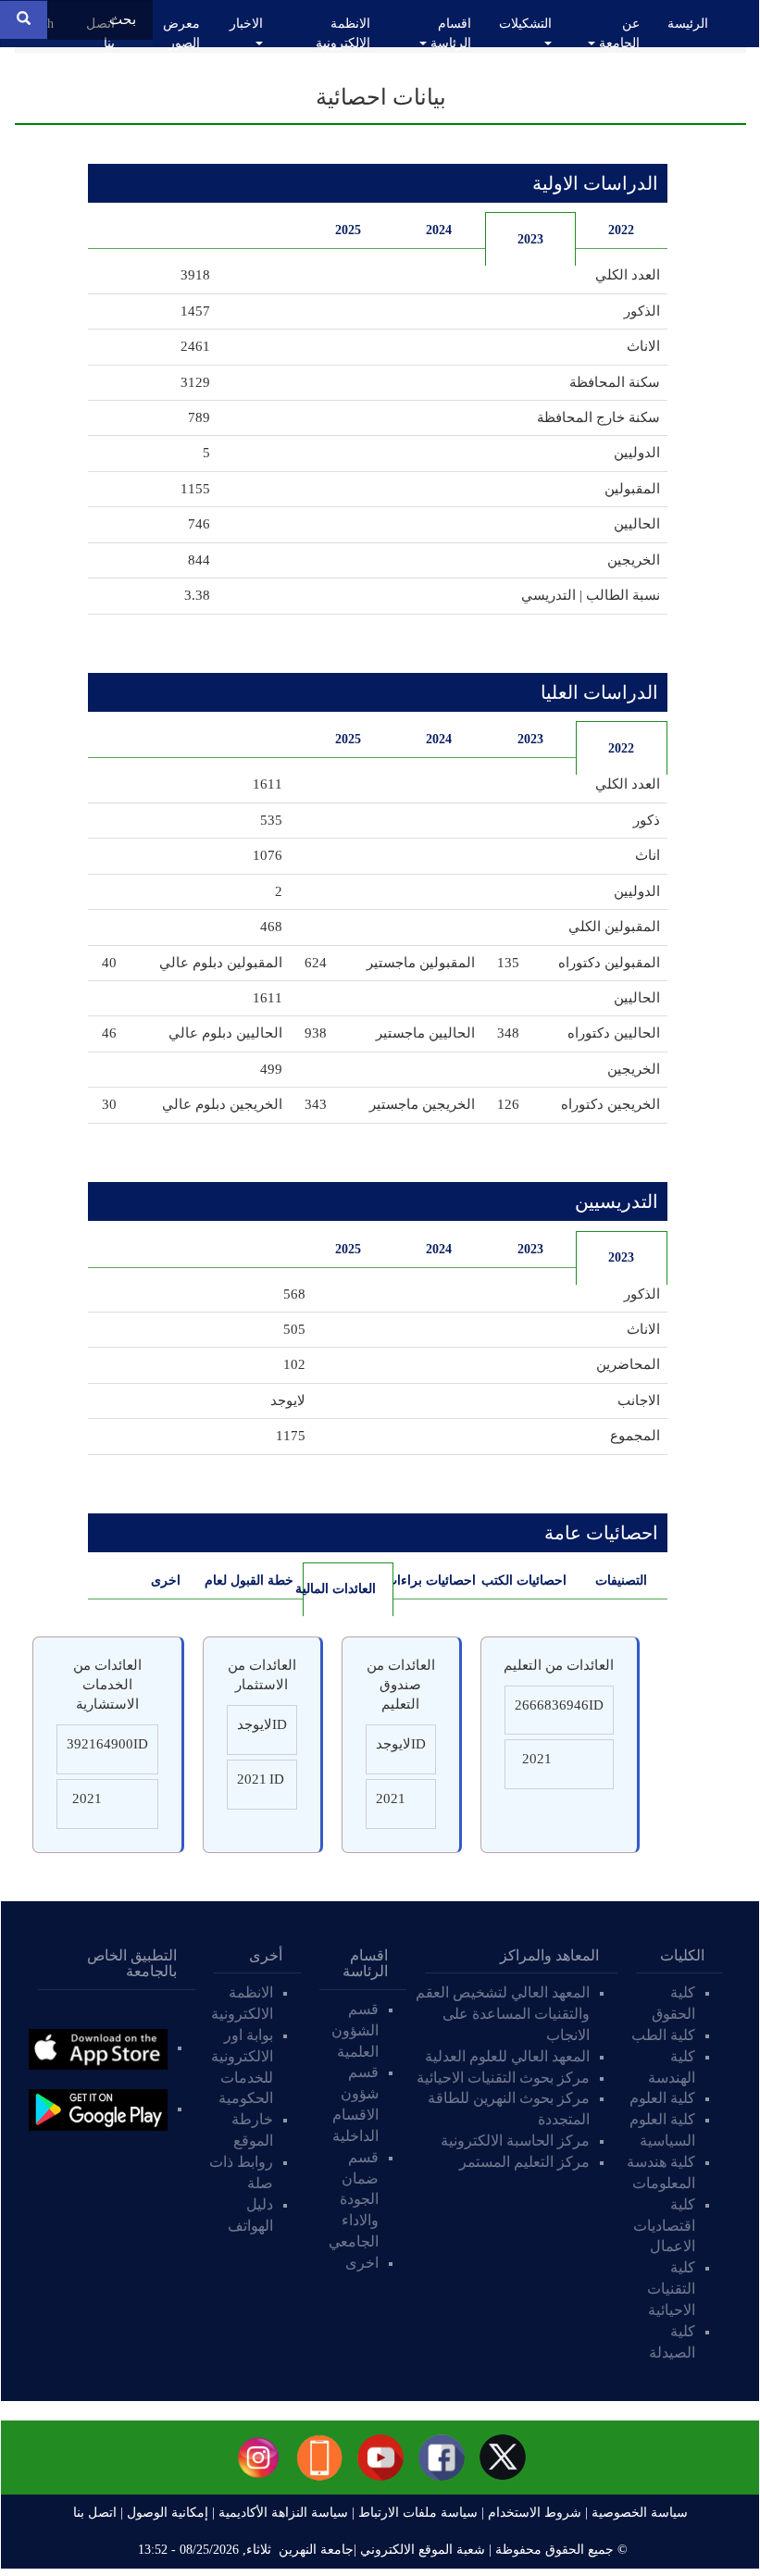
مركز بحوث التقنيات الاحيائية (503, 2078)
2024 (439, 230)
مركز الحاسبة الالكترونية (515, 2140)
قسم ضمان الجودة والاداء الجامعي (354, 2199)
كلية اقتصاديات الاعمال (664, 2226)
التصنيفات (621, 1580)
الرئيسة (688, 24)
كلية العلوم (662, 2098)
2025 (348, 230)
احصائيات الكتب (526, 1580)
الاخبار (246, 24)
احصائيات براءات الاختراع (435, 1580)
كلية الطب (663, 2035)
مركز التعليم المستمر (524, 2162)
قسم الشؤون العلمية (355, 2030)
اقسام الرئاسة (449, 33)
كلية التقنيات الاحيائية (671, 2289)
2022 (621, 230)
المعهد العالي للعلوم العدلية (507, 2056)
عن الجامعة (617, 33)
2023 (530, 239)
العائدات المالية (339, 1589)
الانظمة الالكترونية (343, 33)
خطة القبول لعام (252, 1580)
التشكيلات (525, 24)
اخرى (166, 1580)
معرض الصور (181, 33)
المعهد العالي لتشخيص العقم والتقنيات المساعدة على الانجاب (503, 2014)
